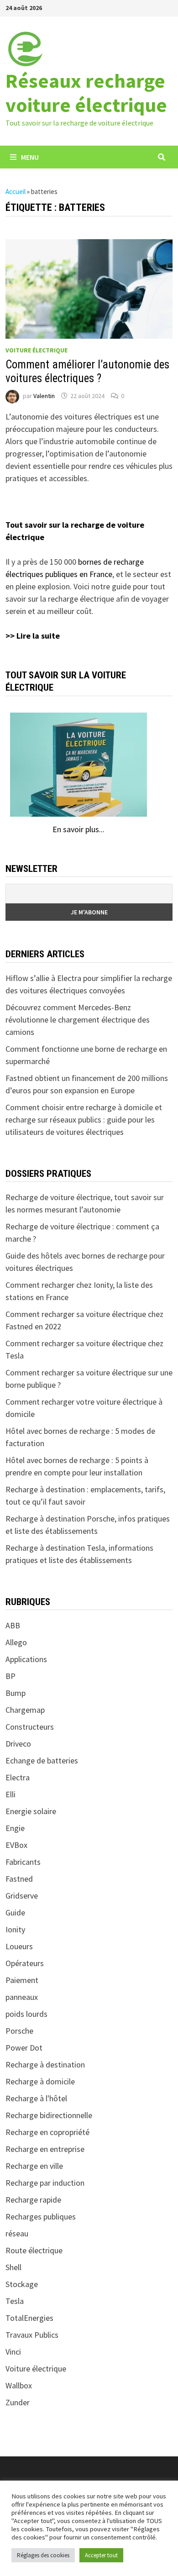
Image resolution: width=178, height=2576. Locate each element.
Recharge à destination (45, 2064)
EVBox (16, 1845)
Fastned (19, 1879)
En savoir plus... (79, 829)
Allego (16, 1642)
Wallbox (19, 2385)
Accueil (16, 191)
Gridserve (22, 1896)
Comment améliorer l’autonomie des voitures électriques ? (87, 371)
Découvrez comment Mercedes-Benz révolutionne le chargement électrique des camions (78, 1020)
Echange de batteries (42, 1760)
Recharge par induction (45, 2183)
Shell (13, 2267)
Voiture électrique (37, 350)
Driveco (18, 1744)
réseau (17, 2233)
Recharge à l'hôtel (36, 2098)
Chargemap (25, 1710)
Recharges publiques (41, 2217)
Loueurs (19, 1946)
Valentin (44, 396)
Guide (15, 1912)
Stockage (22, 2284)
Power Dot (24, 2048)
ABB (13, 1625)
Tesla (15, 2301)
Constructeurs (30, 1727)
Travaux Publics (32, 2335)
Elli (10, 1794)
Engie (15, 1828)
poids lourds (26, 2014)
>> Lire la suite (33, 636)
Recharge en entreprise (45, 2149)
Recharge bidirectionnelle (49, 2115)
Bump (16, 1693)
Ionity (15, 1929)
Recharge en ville (34, 2166)
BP (10, 1676)
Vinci (13, 2352)
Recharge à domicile (40, 2081)
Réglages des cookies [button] (43, 2555)
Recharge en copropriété (47, 2132)
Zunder (18, 2402)
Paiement (22, 1980)
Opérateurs (25, 1963)
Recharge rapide (33, 2200)
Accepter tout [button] (101, 2555)
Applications (26, 1659)
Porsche (19, 2031)
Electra (18, 1777)
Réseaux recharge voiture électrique (86, 93)
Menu (30, 157)
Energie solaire (31, 1811)
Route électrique (34, 2250)
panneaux (22, 1997)
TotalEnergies (29, 2318)
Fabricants (23, 1862)
